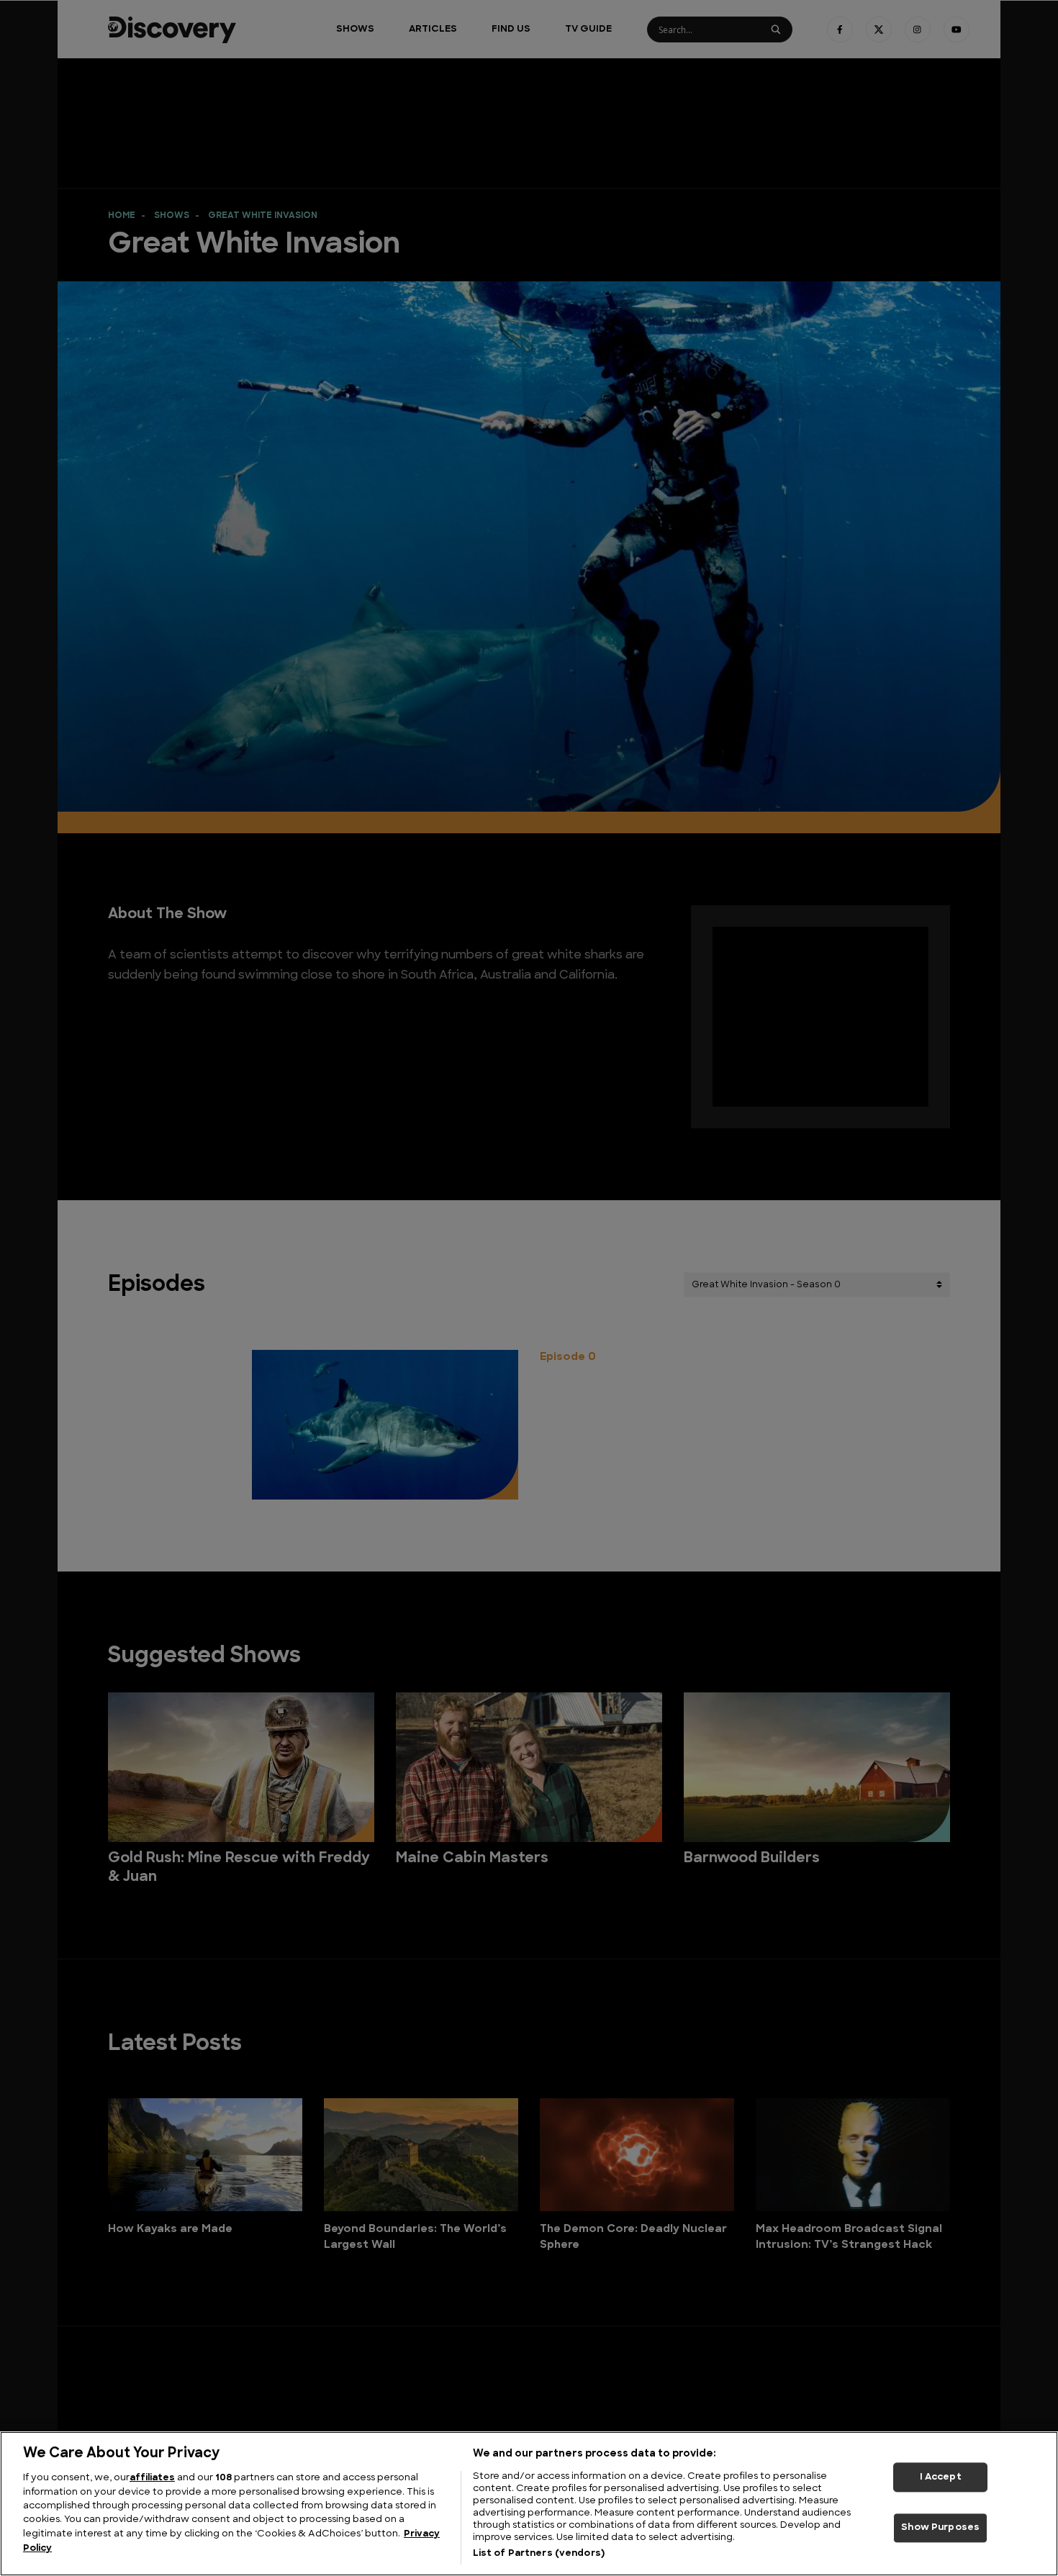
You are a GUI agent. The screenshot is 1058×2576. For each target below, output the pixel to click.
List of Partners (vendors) (539, 2553)
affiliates (152, 2478)
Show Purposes (940, 2528)
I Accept (941, 2477)
